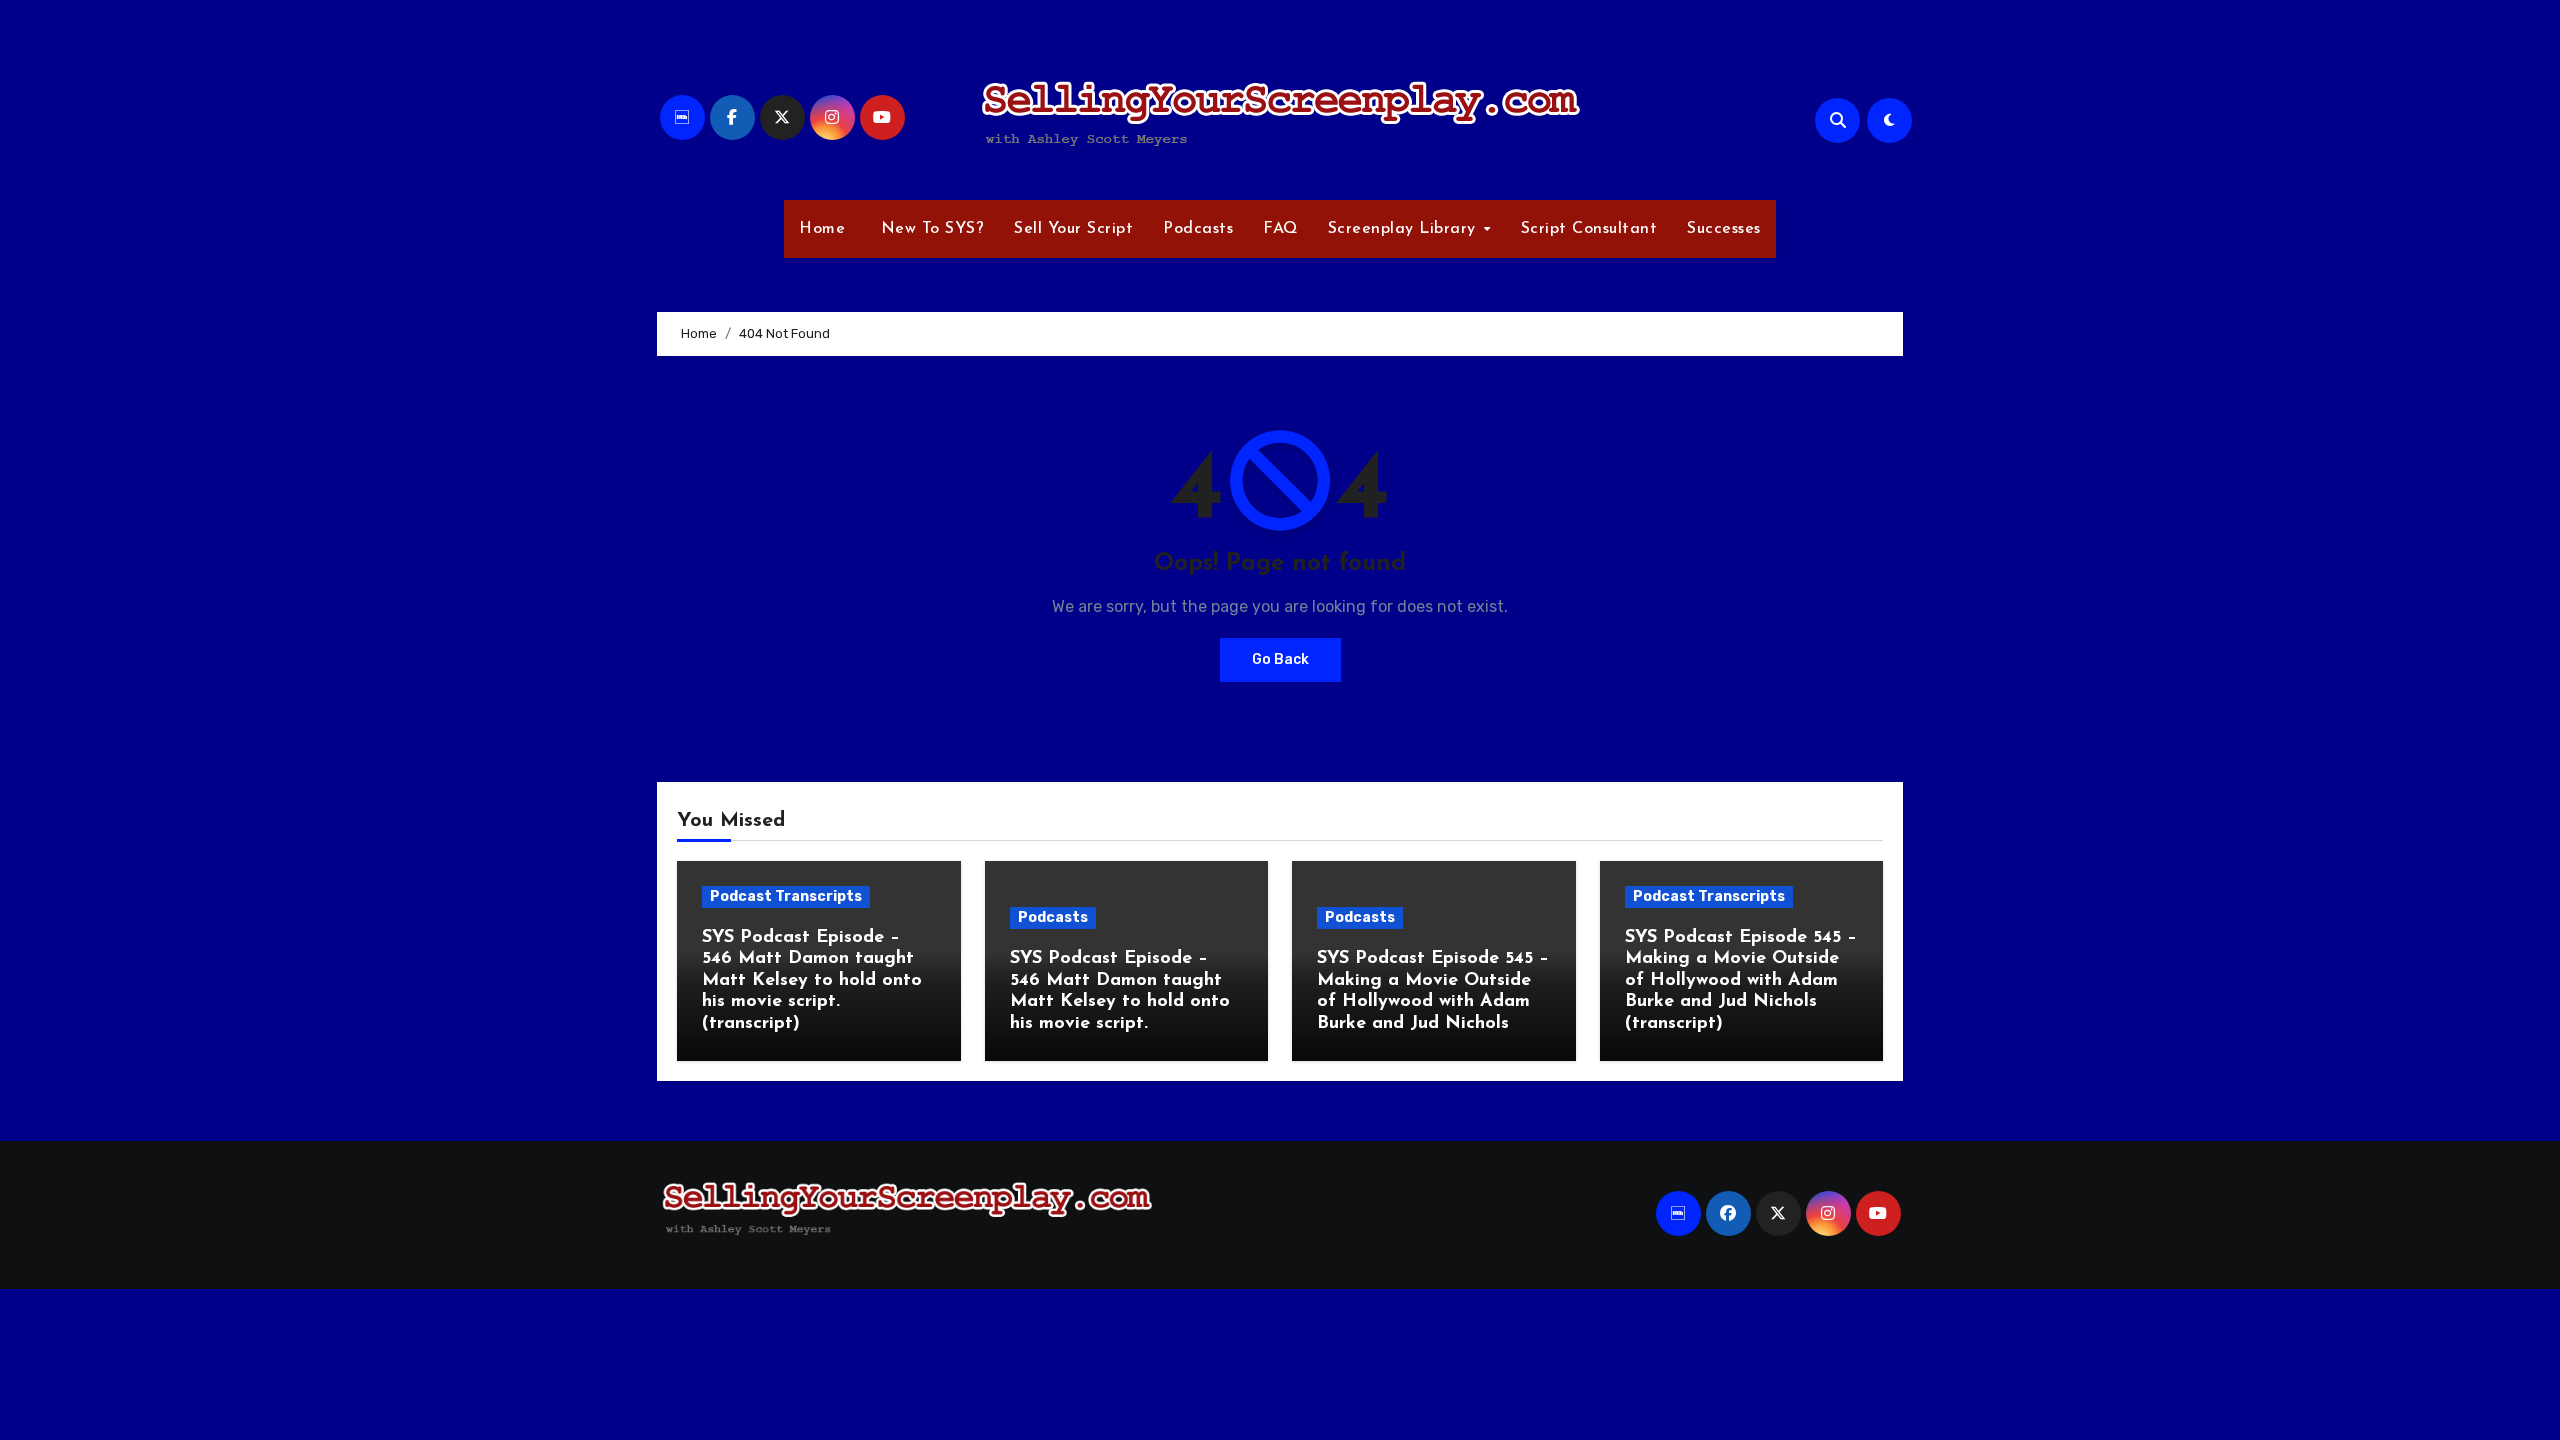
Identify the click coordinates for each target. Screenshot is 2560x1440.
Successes (1724, 229)
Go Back (1280, 659)
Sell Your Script (1073, 229)
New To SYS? (929, 229)
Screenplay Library (1405, 229)
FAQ (1280, 229)
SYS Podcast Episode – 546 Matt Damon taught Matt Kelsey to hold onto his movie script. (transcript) (812, 981)
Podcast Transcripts (786, 896)
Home (822, 229)
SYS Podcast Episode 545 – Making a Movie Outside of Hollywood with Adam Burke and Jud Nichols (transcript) (1741, 981)
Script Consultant (1589, 229)
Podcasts (1198, 229)
